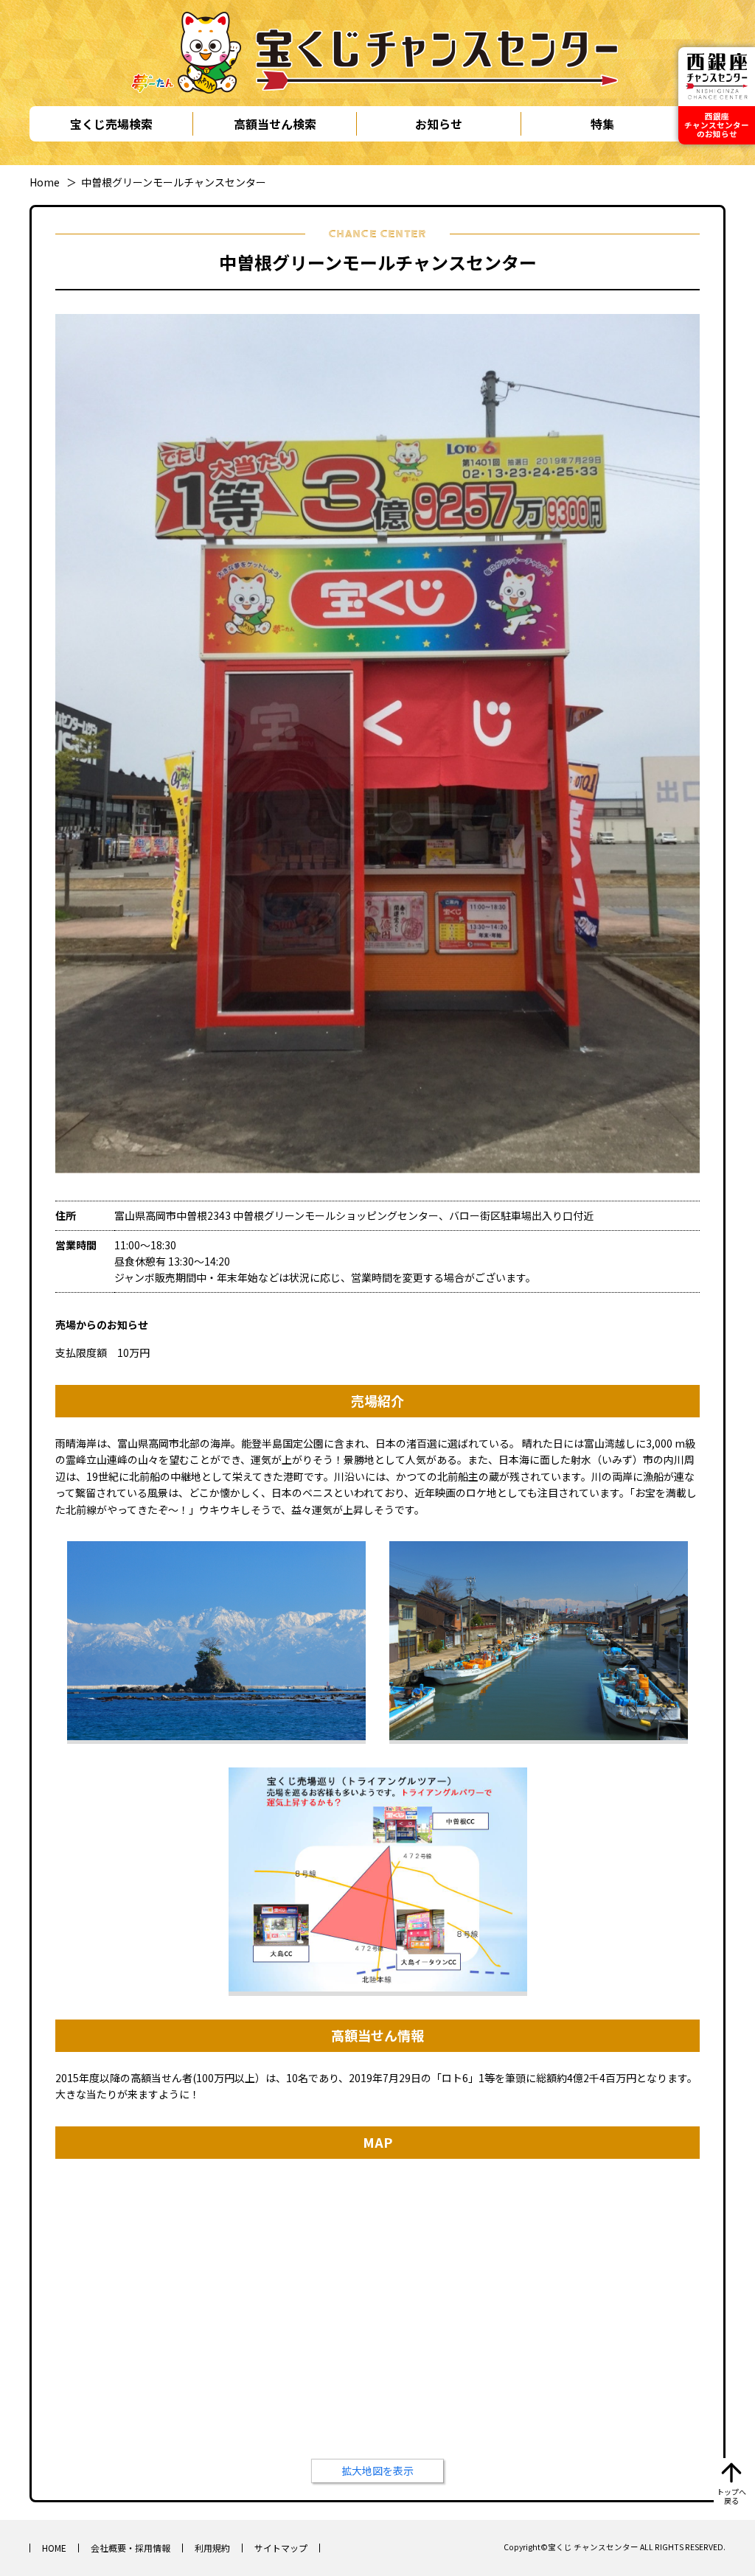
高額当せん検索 (275, 124)
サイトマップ (281, 2548)
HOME (54, 2548)
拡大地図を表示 (377, 2471)
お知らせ (439, 124)
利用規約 (212, 2548)
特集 (602, 124)
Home (45, 182)
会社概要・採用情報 (131, 2548)
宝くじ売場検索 (111, 124)
